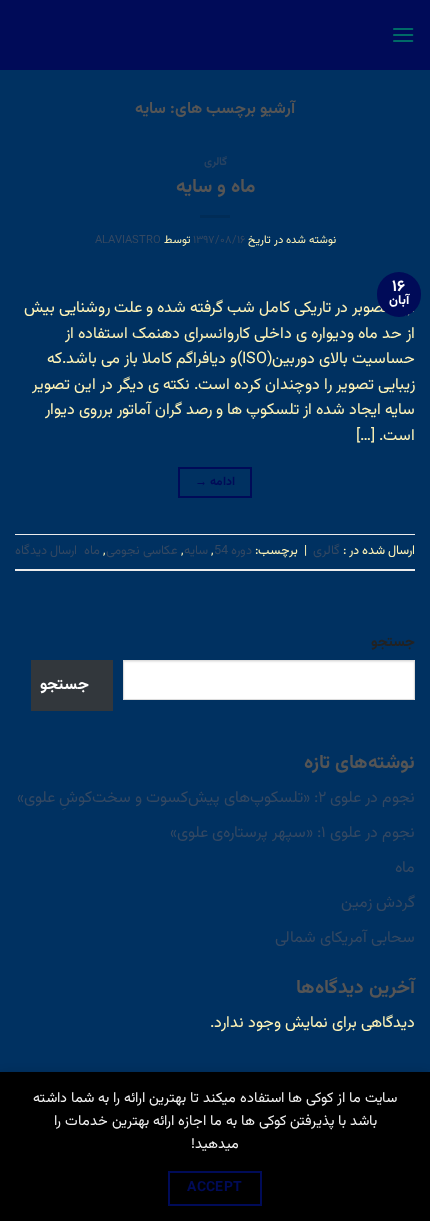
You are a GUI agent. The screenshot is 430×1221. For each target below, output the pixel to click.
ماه (92, 551)
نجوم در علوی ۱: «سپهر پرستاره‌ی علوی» (292, 833)
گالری (215, 162)
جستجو (393, 642)
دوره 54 (233, 551)
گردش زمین (378, 903)
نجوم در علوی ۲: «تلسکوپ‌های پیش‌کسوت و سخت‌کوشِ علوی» (216, 798)
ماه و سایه (215, 187)
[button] (403, 34)
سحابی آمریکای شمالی (345, 938)
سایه (196, 551)
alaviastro (128, 240)
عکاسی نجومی (142, 551)
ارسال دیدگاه (46, 551)
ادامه (215, 482)
